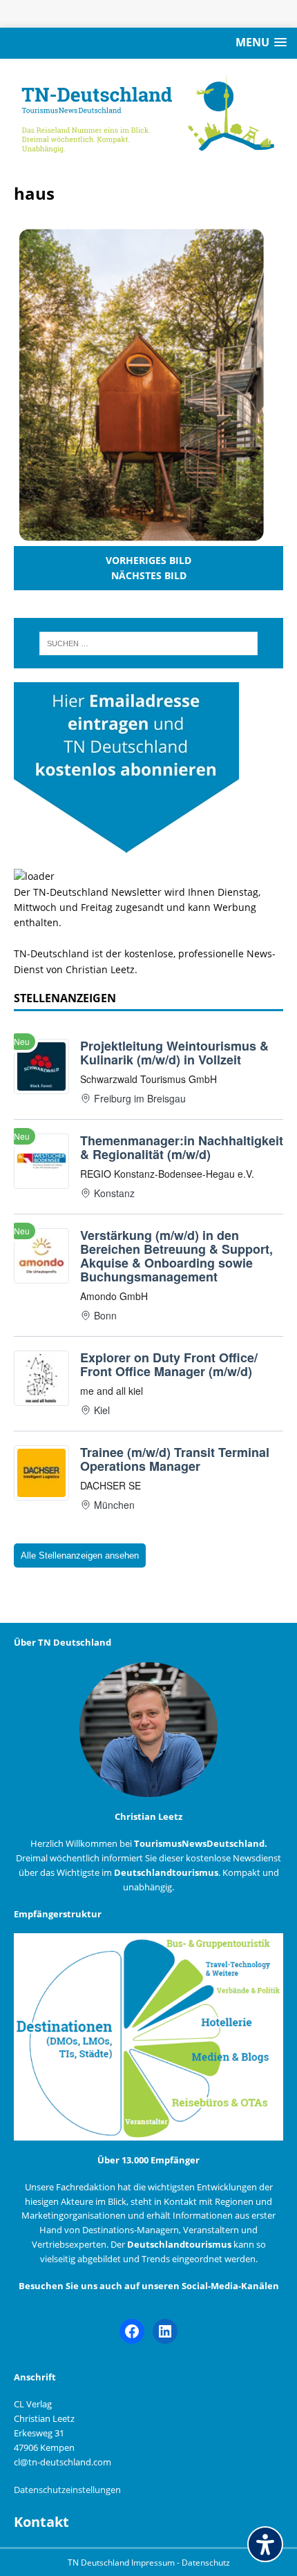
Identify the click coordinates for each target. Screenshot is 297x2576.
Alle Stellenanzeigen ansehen (80, 1555)
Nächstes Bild (149, 575)
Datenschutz (206, 2563)
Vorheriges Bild (148, 560)
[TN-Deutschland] (148, 114)
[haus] (141, 537)
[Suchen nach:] (149, 643)
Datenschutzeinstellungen (67, 2490)
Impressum (154, 2563)
